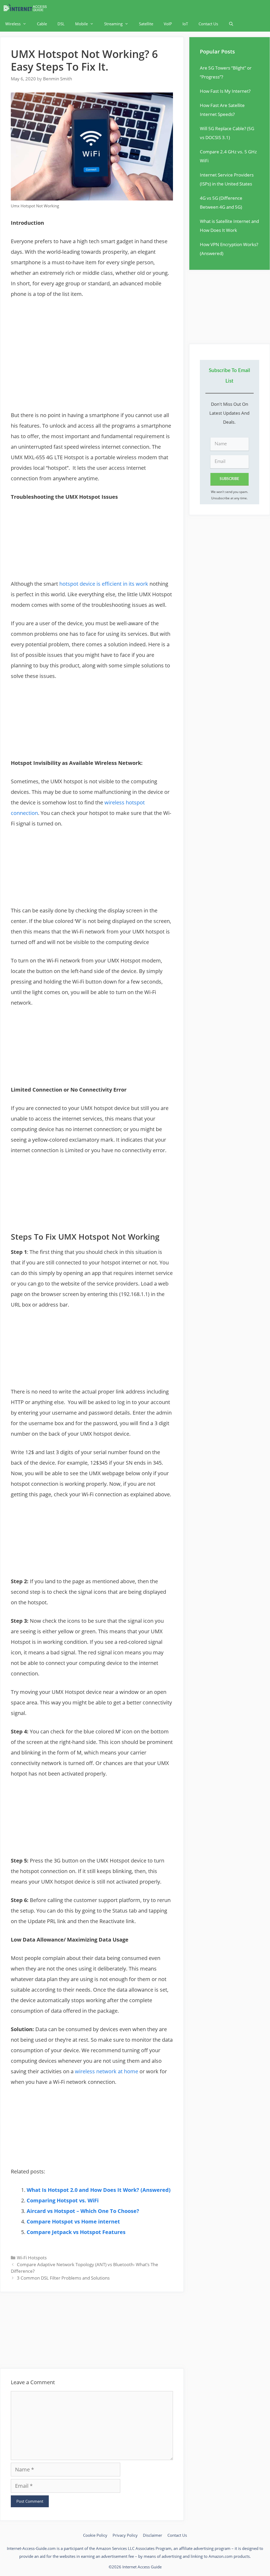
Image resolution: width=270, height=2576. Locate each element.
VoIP (168, 24)
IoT (185, 24)
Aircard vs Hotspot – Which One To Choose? (83, 2211)
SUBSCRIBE (229, 479)
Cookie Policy (95, 2535)
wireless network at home (107, 2071)
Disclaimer (153, 2535)
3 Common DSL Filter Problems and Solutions (63, 2278)
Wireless (13, 24)
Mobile (81, 24)
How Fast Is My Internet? (225, 91)
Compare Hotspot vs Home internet (73, 2221)
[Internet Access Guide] (26, 8)
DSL (61, 24)
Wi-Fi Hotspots (32, 2258)
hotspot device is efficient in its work (104, 584)
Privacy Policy (125, 2535)
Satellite (146, 24)
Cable (42, 24)
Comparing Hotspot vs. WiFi (63, 2200)
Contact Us (208, 24)
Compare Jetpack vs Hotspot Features (76, 2232)
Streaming (113, 24)
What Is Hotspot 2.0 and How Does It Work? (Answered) (99, 2190)
